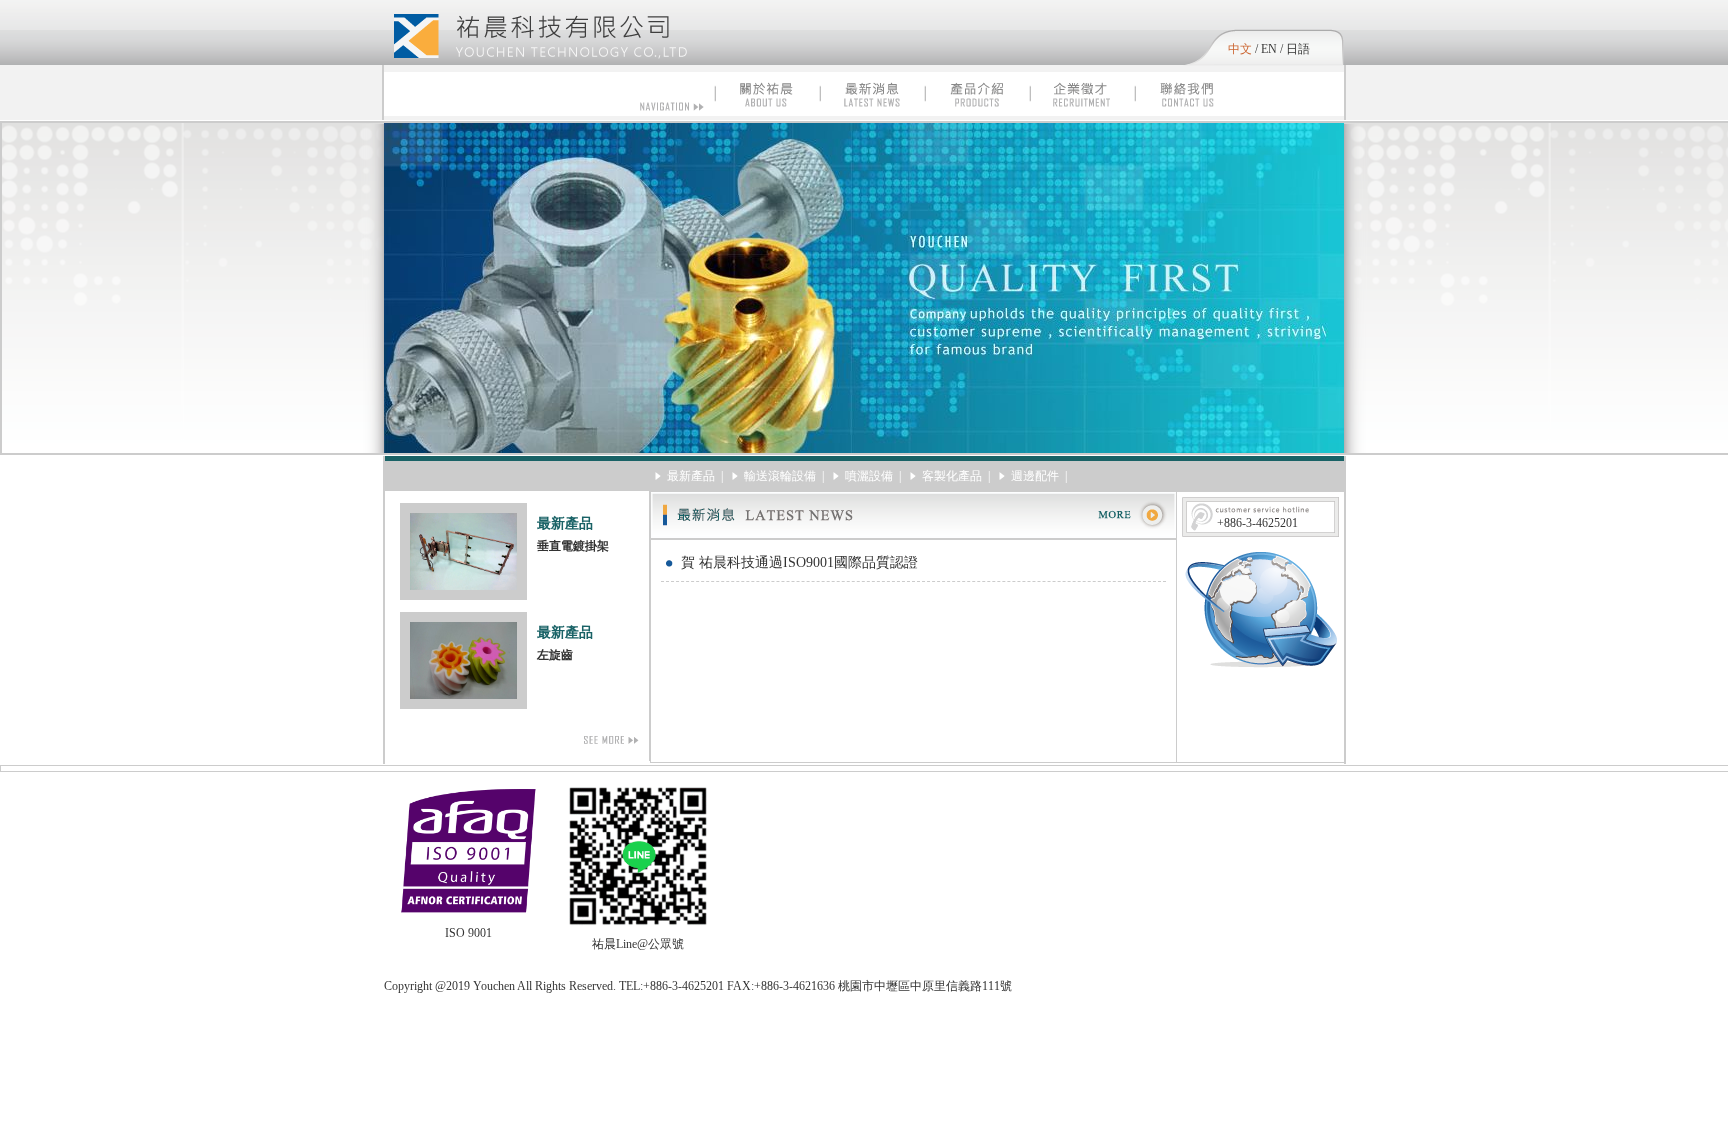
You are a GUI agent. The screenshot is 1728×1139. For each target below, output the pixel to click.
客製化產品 (952, 476)
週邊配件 (1035, 476)
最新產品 (691, 476)
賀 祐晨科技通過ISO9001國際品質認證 (799, 562)
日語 (1298, 49)
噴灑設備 (869, 476)
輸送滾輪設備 (780, 476)
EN (1269, 49)
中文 (1240, 49)
